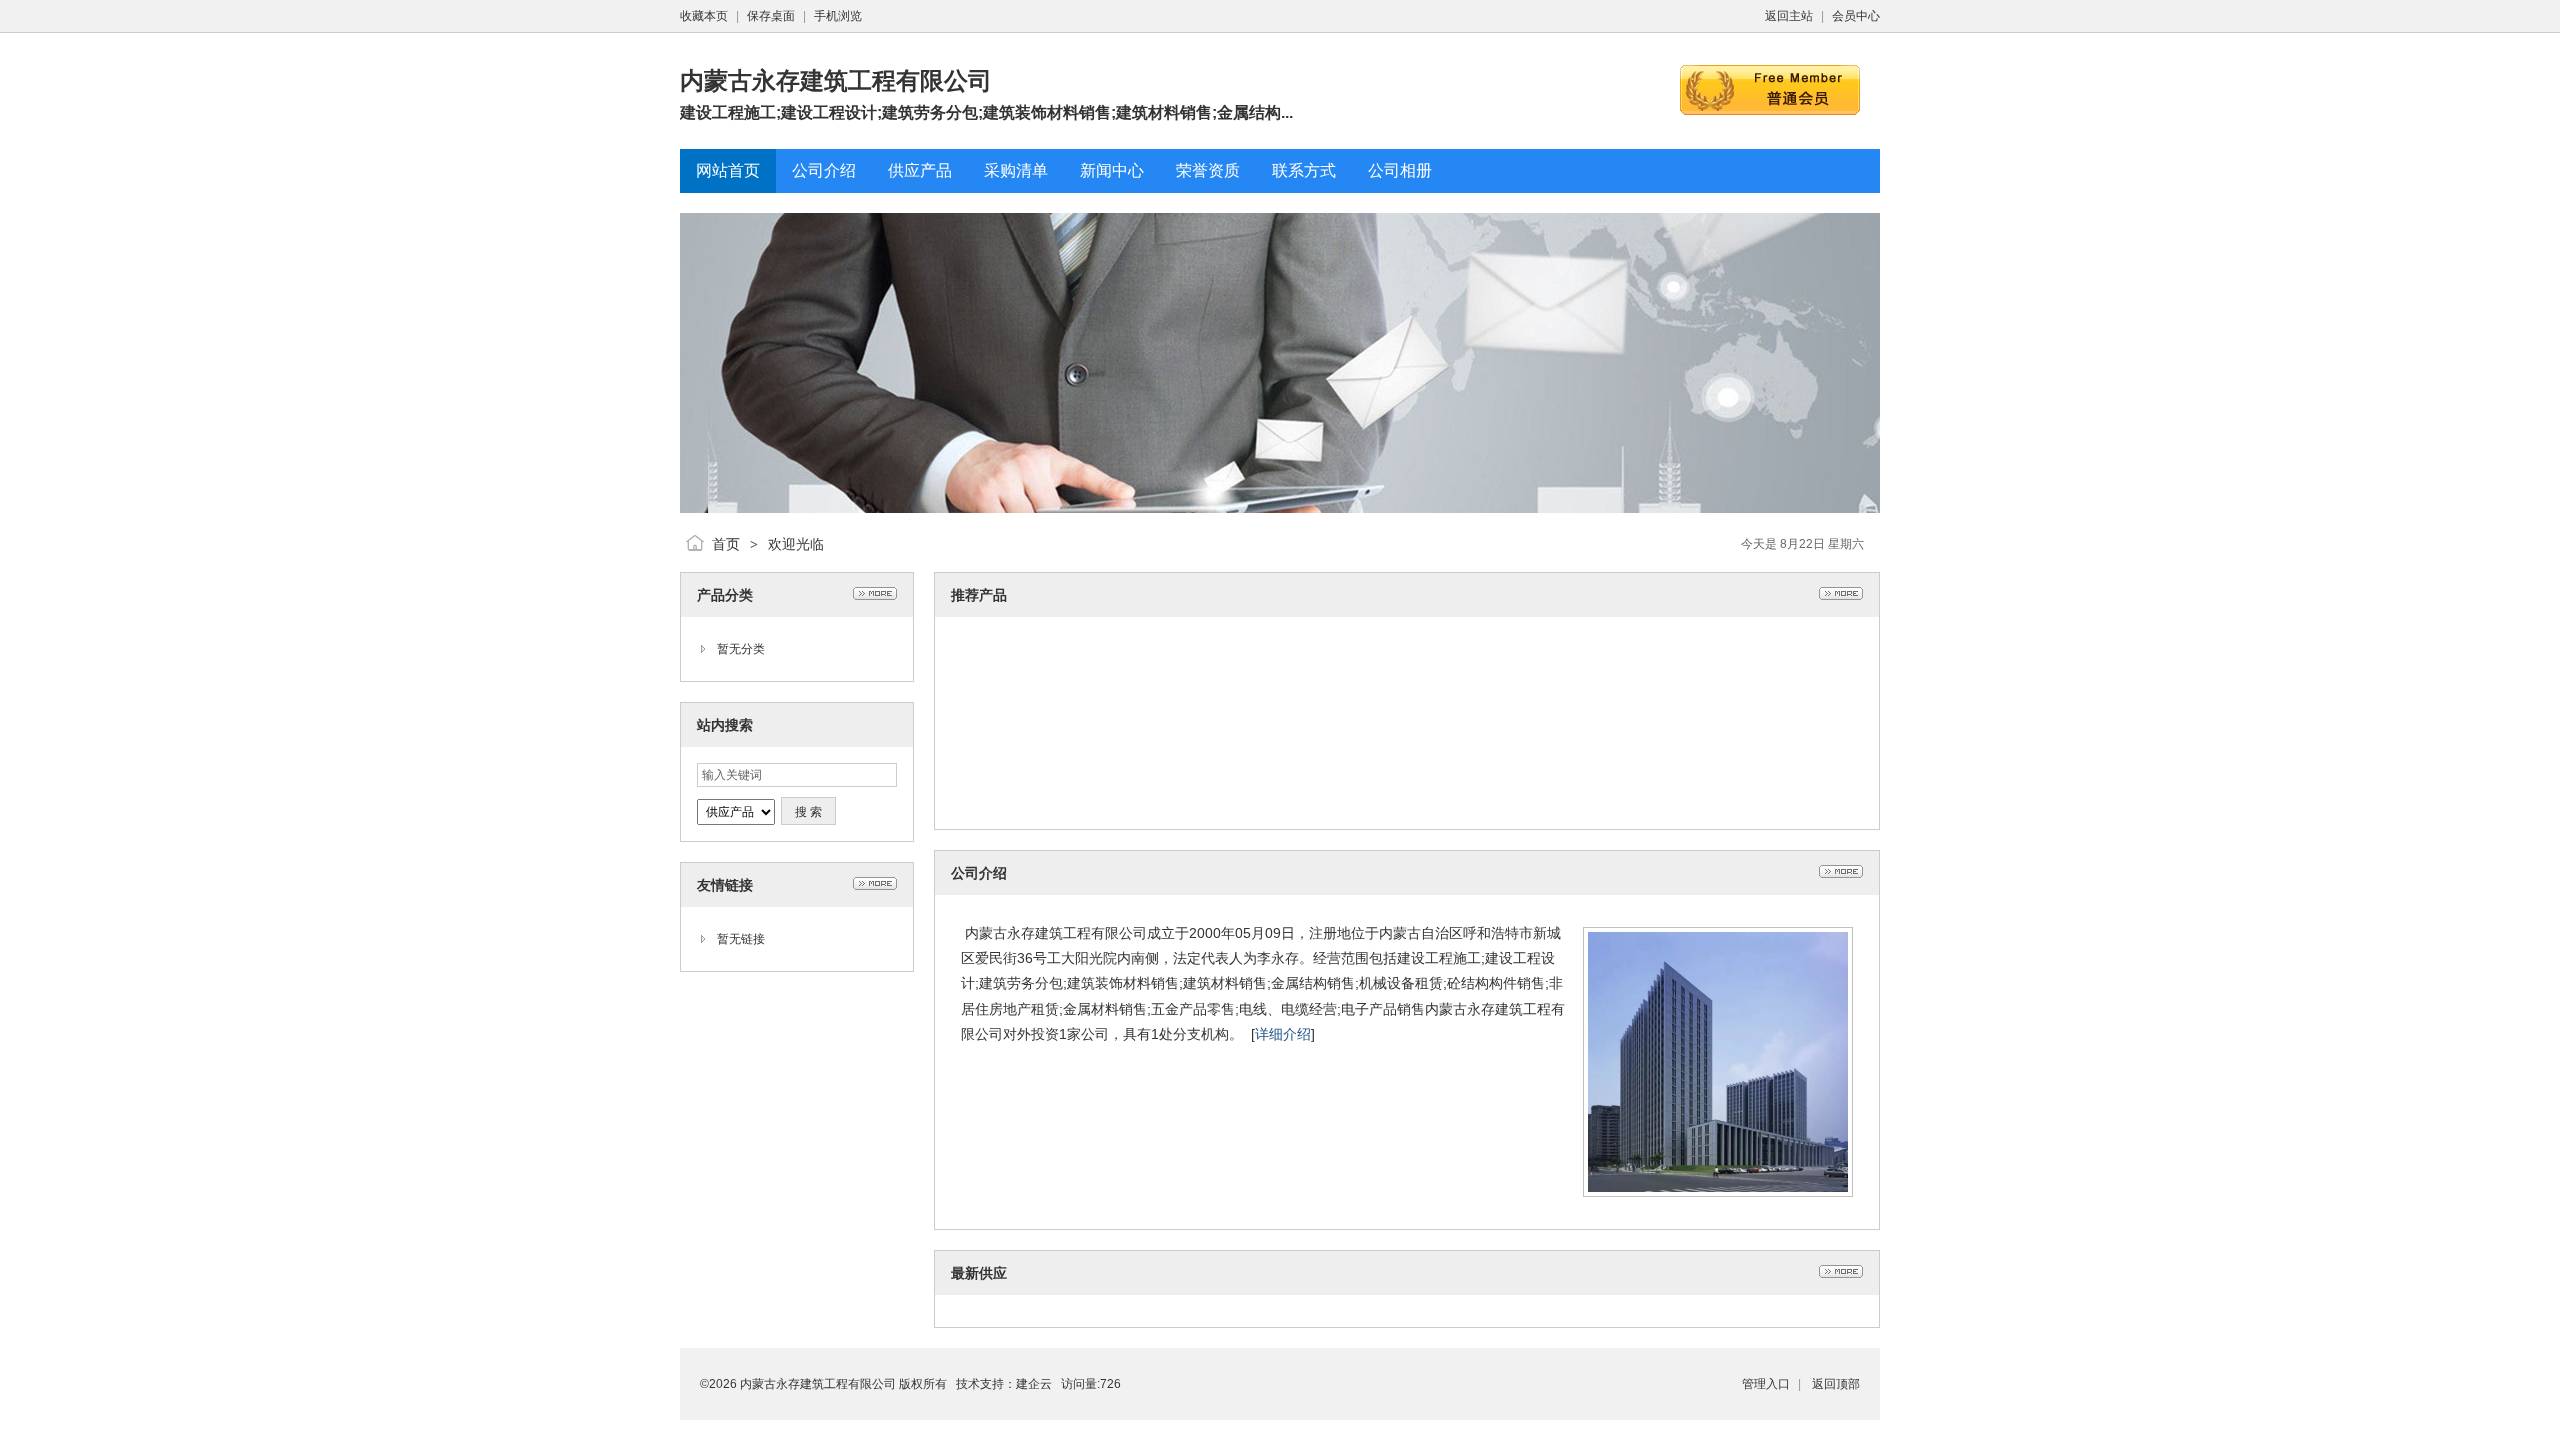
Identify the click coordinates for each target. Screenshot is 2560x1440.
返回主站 (1789, 16)
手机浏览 (838, 16)
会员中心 (1856, 16)
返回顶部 (1836, 1384)
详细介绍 (1283, 1034)
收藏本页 (704, 16)
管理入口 (1766, 1384)
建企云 (1034, 1384)
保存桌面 (771, 16)
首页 (726, 544)
